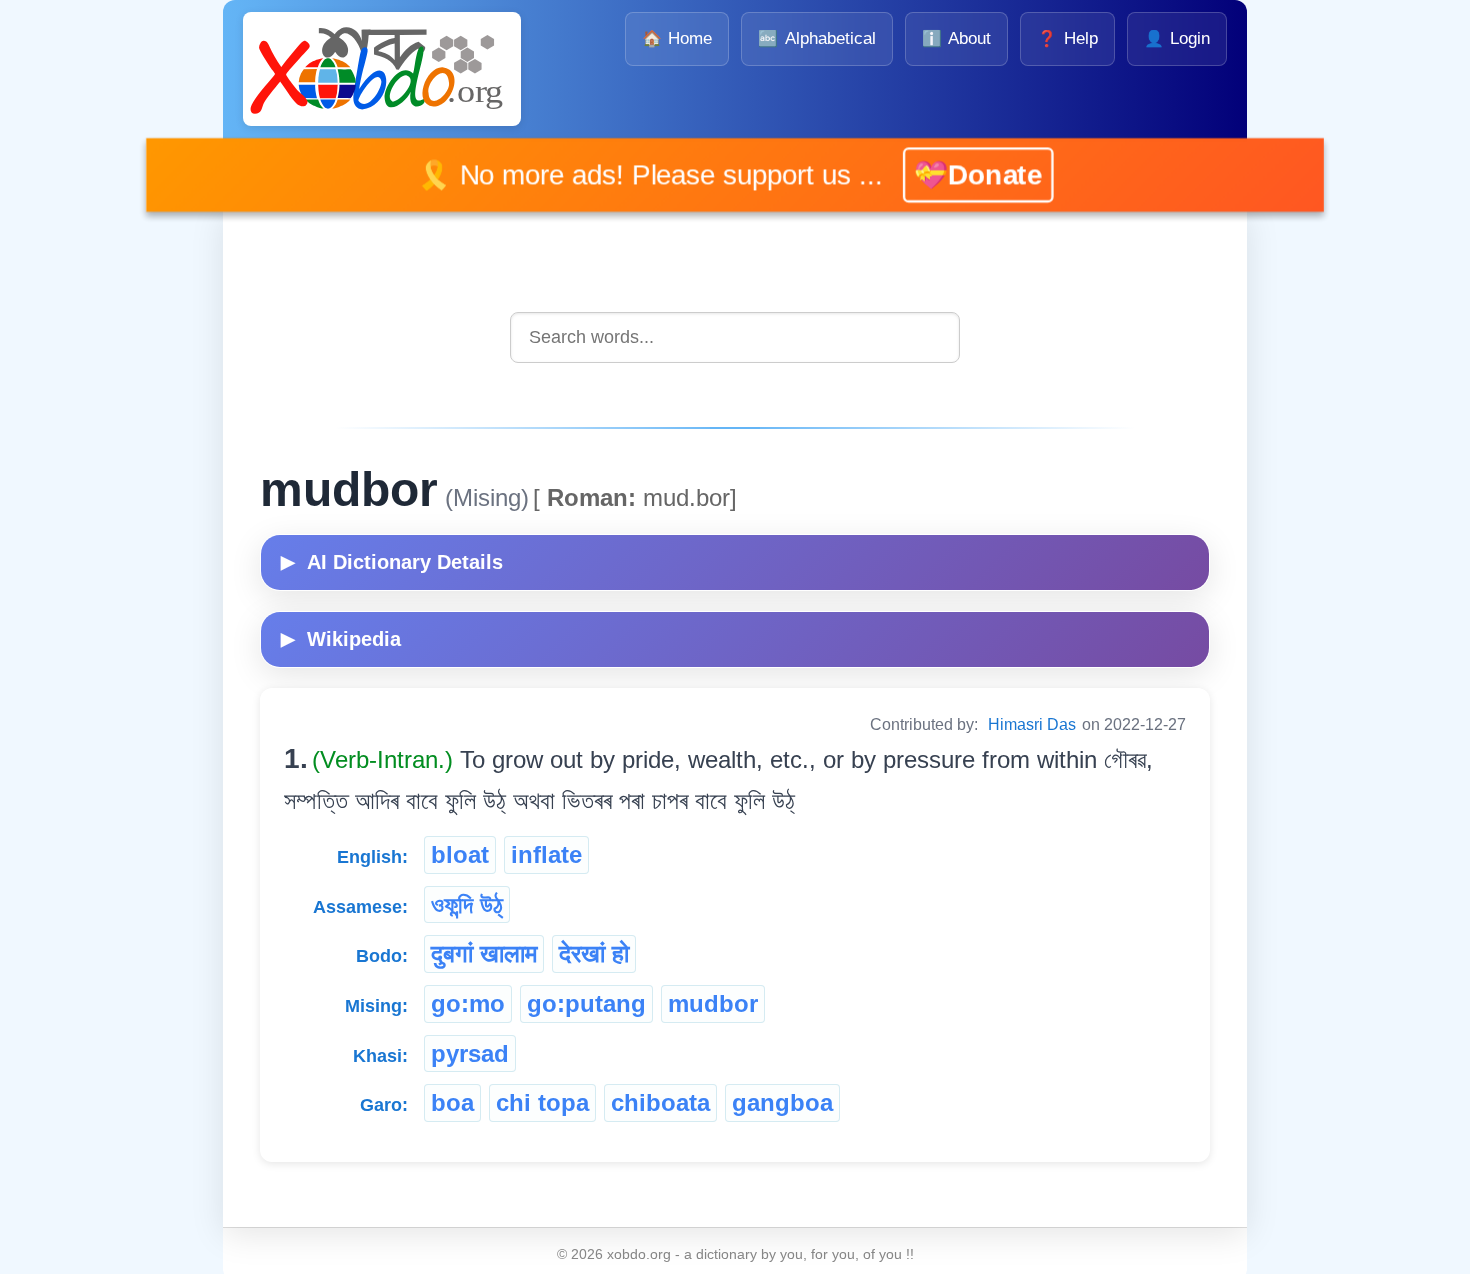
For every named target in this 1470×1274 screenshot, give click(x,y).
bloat (460, 854)
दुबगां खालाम (484, 953)
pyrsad (470, 1053)
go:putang (586, 1003)
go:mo (468, 1003)
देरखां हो (594, 953)
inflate (546, 854)
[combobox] (735, 337)
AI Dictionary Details (392, 562)
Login (1177, 38)
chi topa (542, 1102)
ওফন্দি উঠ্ (467, 904)
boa (452, 1102)
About (956, 38)
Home (677, 38)
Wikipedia (341, 639)
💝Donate (948, 174)
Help (1067, 38)
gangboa (782, 1102)
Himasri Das (1032, 724)
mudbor (713, 1003)
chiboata (660, 1102)
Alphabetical (816, 38)
